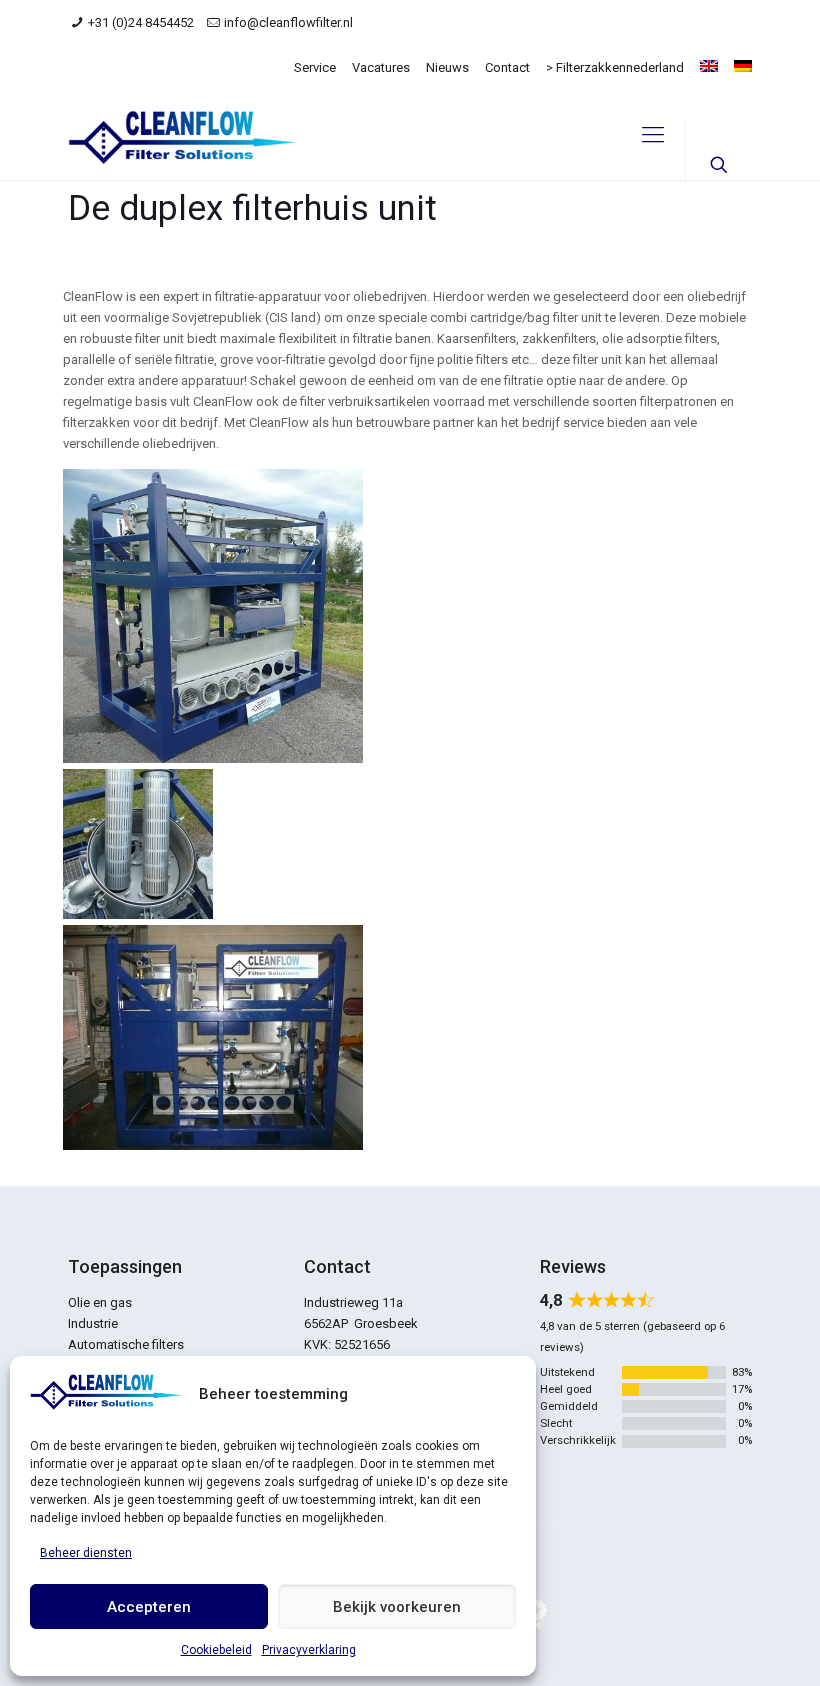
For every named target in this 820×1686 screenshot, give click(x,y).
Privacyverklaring (309, 1650)
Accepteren (149, 1607)
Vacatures (381, 67)
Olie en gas (100, 1302)
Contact (507, 67)
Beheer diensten (86, 1553)
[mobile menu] (653, 135)
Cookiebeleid (216, 1650)
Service (315, 67)
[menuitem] (709, 66)
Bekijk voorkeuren (397, 1607)
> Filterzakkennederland (615, 67)
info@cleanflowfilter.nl (288, 22)
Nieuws (447, 67)
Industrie (93, 1323)
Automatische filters (126, 1344)
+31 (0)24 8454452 (141, 22)
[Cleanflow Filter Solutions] (182, 135)
